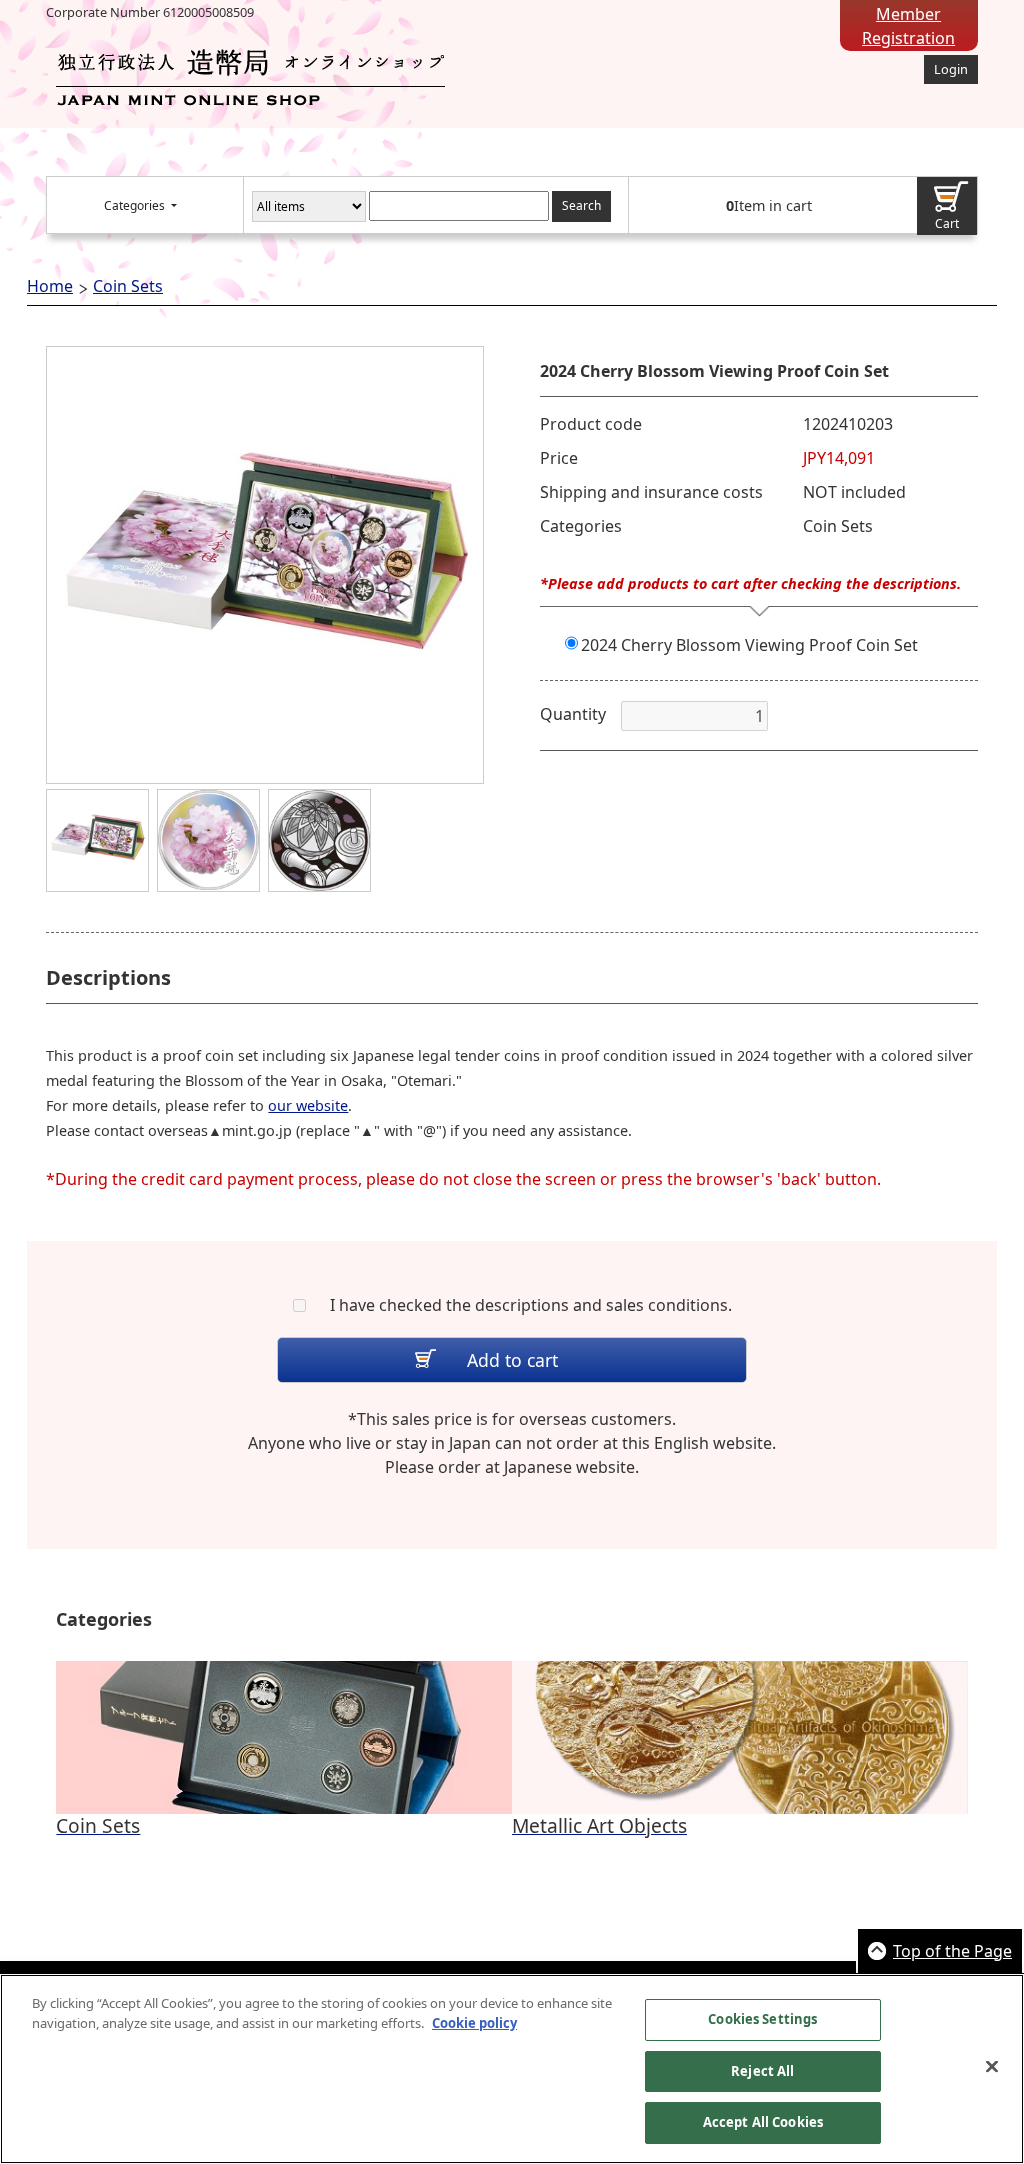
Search (581, 205)
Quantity (573, 714)
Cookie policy (474, 2023)
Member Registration (908, 26)
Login (951, 69)
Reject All (762, 2071)
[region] (512, 2069)
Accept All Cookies (763, 2122)
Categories (136, 205)
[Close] (992, 2067)
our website (308, 1105)
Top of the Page (952, 1951)
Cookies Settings (762, 2019)
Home (50, 286)
